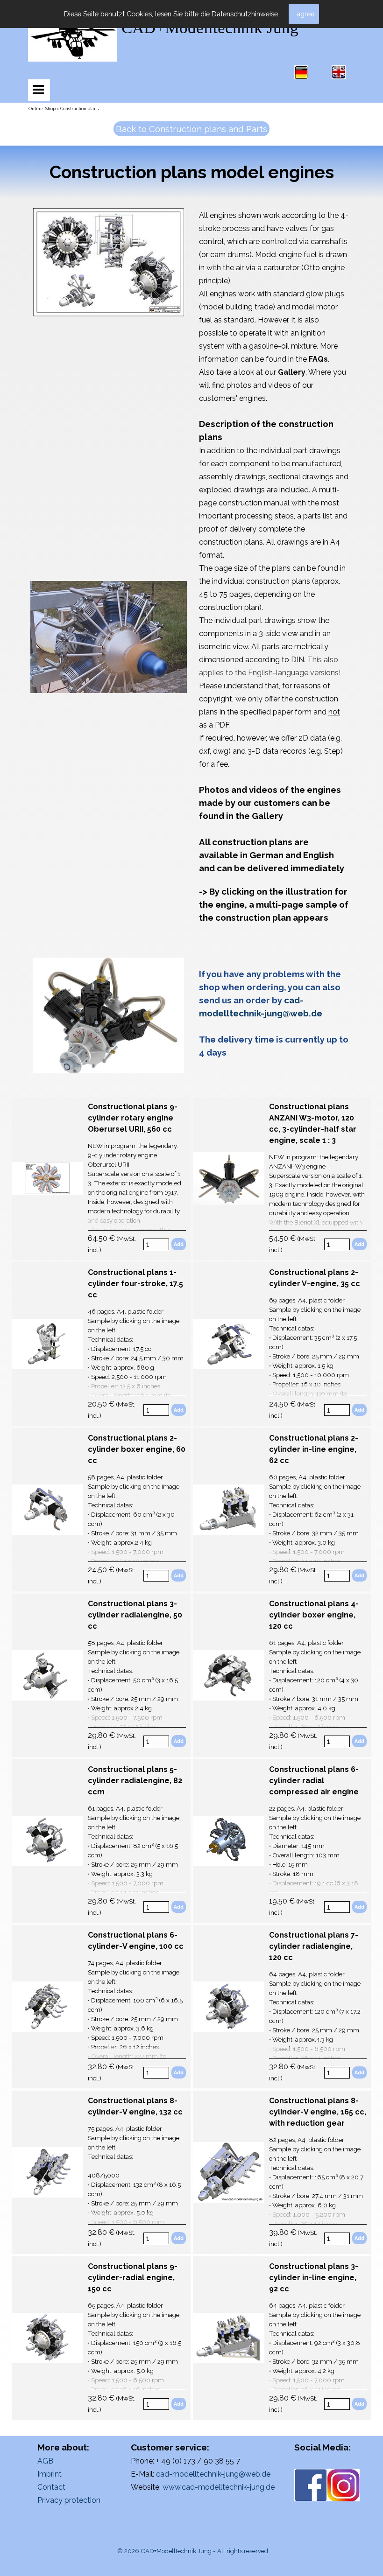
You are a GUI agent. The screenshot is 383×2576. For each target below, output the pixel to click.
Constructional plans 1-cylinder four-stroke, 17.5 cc (135, 1284)
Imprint (50, 2474)
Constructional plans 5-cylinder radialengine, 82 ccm (135, 1781)
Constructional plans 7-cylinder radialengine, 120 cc (314, 1946)
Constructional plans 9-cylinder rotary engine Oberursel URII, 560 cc (133, 1118)
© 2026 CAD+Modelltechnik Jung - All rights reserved (193, 2551)
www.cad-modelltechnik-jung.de (219, 2487)
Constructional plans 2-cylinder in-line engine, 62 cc (314, 1449)
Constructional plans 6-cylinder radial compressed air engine (314, 1781)
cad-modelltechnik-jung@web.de (213, 2474)
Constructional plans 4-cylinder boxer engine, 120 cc (314, 1615)
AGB (45, 2461)
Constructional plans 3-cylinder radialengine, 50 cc (135, 1615)
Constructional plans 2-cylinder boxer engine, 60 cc (137, 1449)
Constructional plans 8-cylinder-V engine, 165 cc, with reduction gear (318, 2112)
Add (179, 1244)
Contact (51, 2487)
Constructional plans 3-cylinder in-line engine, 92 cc (314, 2278)
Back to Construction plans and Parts (191, 129)
